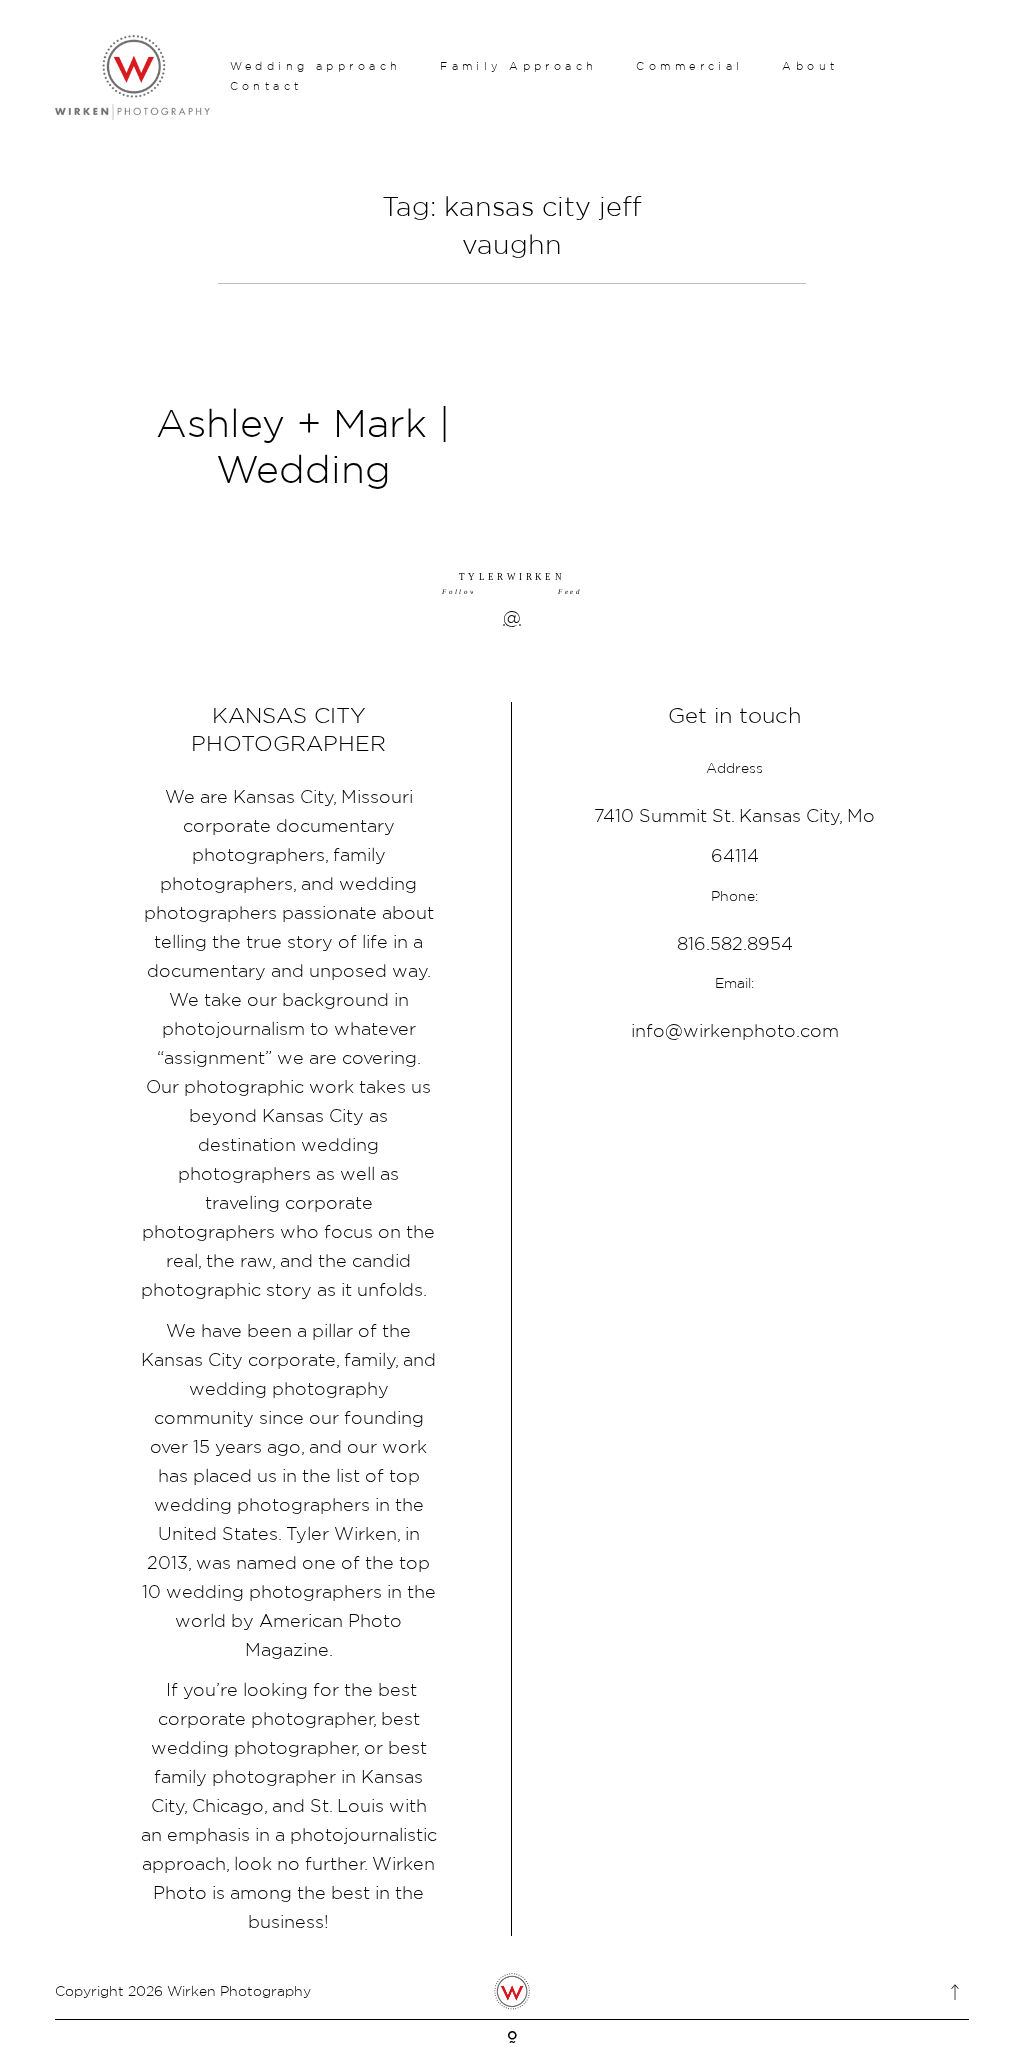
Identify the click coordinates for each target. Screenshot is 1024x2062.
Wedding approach (316, 66)
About (810, 66)
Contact (266, 86)
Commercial (689, 66)
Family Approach (518, 66)
